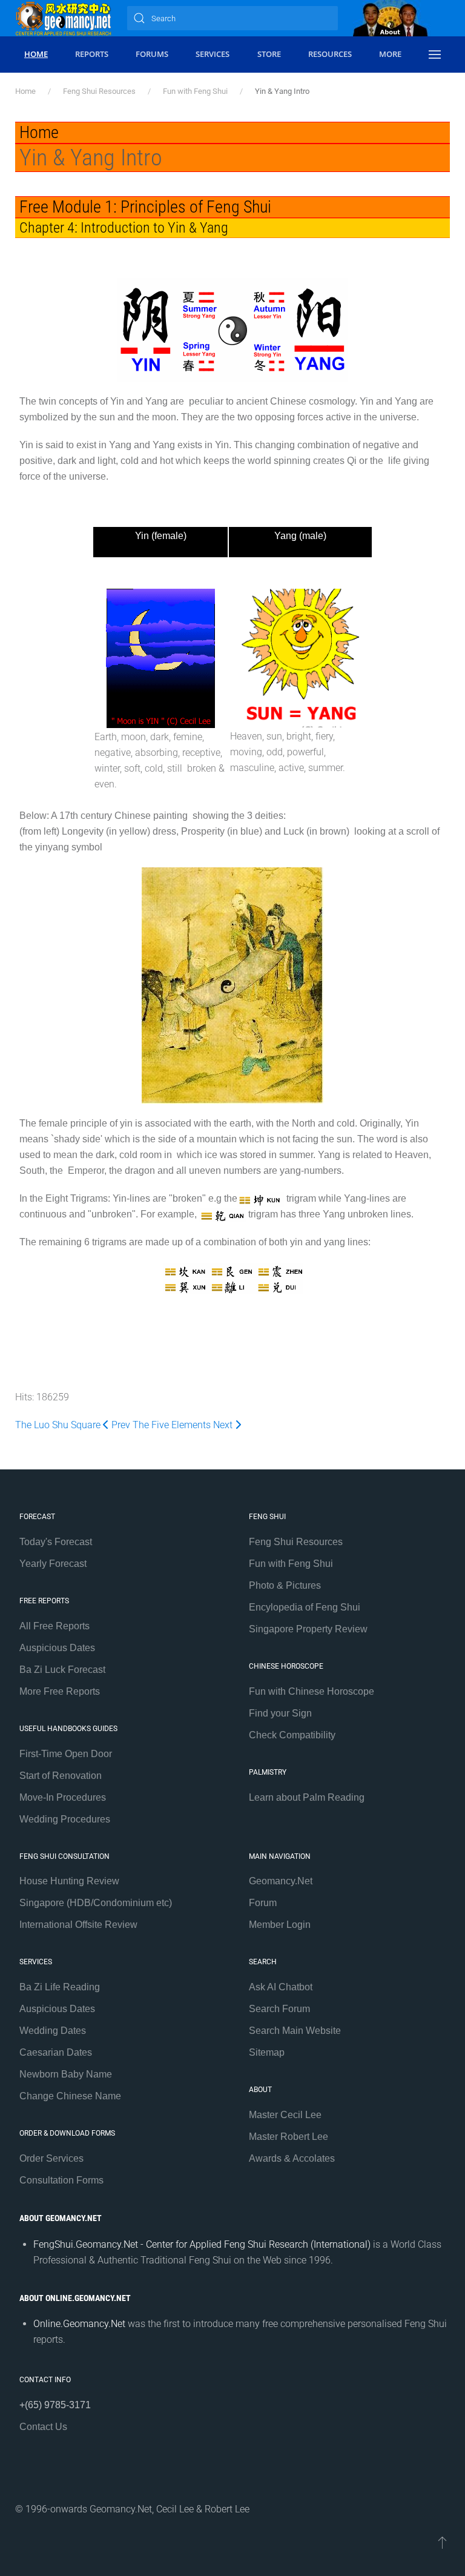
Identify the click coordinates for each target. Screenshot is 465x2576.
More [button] (390, 54)
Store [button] (269, 54)
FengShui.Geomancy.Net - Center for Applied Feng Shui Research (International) (202, 2244)
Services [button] (213, 54)
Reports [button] (92, 54)
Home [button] (36, 54)
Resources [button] (330, 54)
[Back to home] (64, 18)
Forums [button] (152, 54)
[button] (435, 55)
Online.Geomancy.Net (79, 2324)
